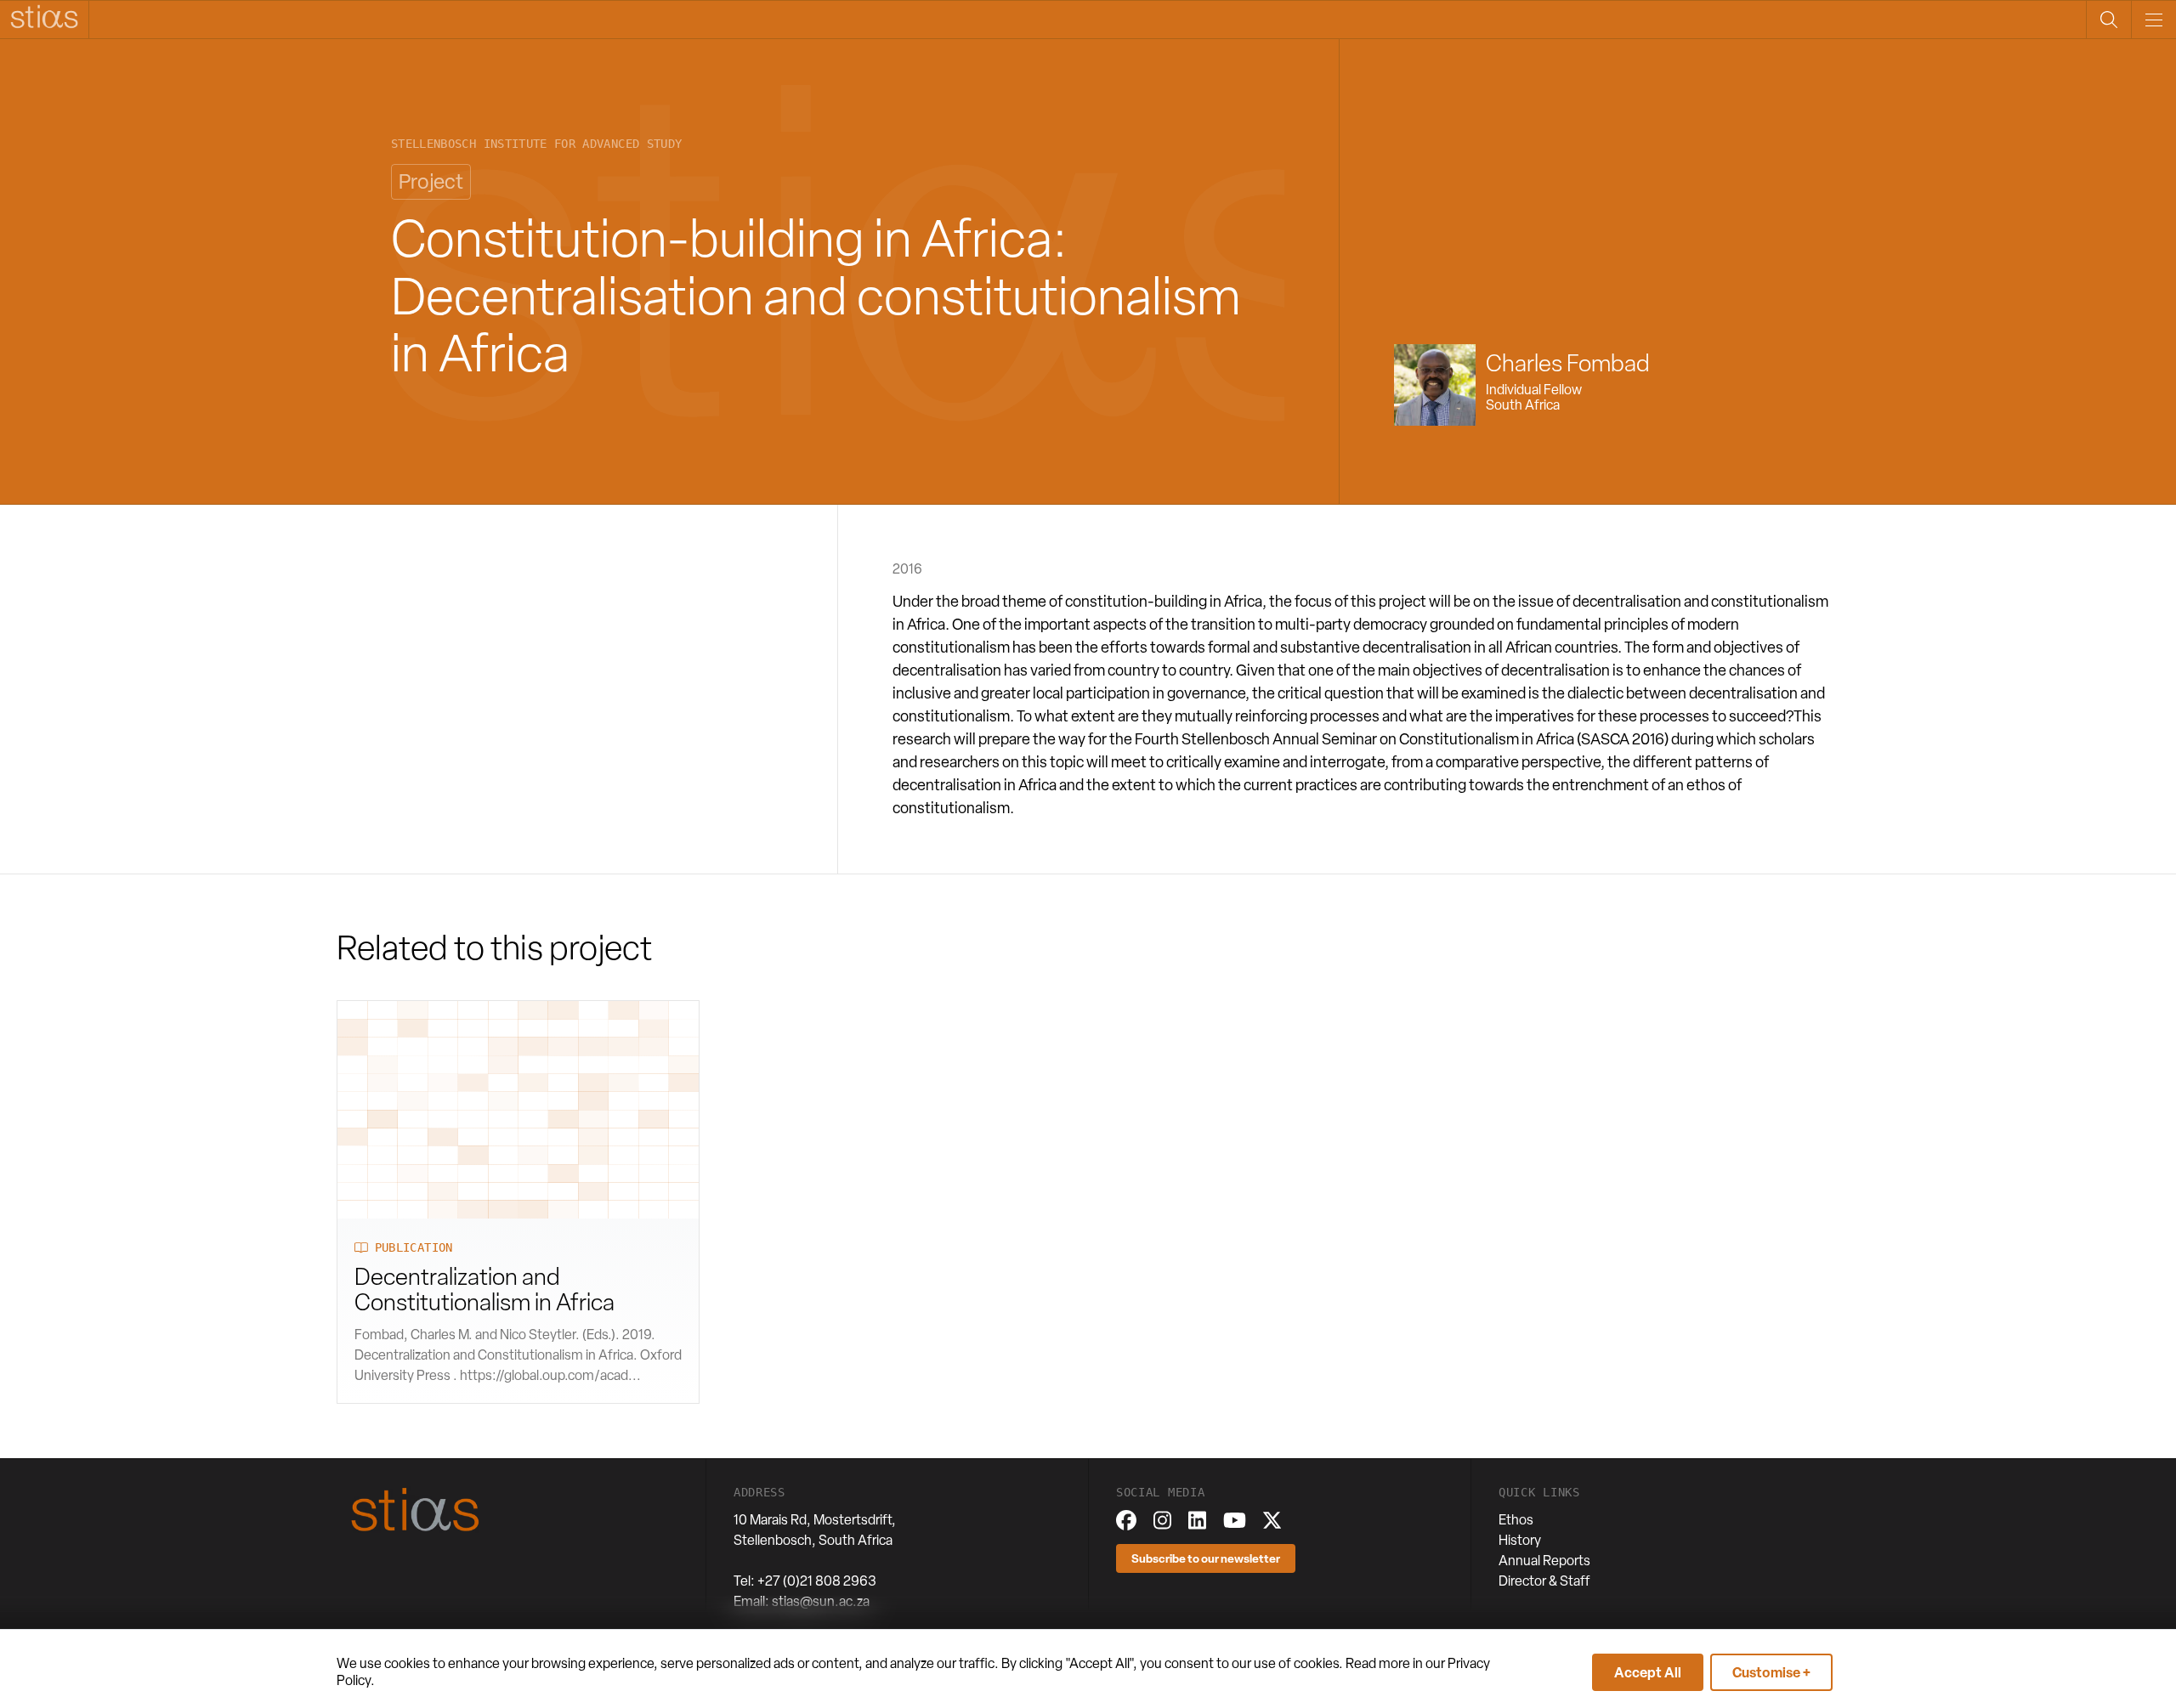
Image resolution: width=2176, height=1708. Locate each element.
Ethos (1516, 1520)
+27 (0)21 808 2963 (817, 1581)
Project (431, 181)
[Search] (2108, 20)
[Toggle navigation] (2153, 20)
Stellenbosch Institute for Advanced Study (536, 144)
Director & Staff (1544, 1581)
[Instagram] (1162, 1520)
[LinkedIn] (1197, 1520)
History (1520, 1540)
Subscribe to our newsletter (1206, 1558)
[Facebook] (1126, 1520)
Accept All (1648, 1672)
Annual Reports (1544, 1561)
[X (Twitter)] (1272, 1520)
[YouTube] (1235, 1520)
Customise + (1771, 1672)
